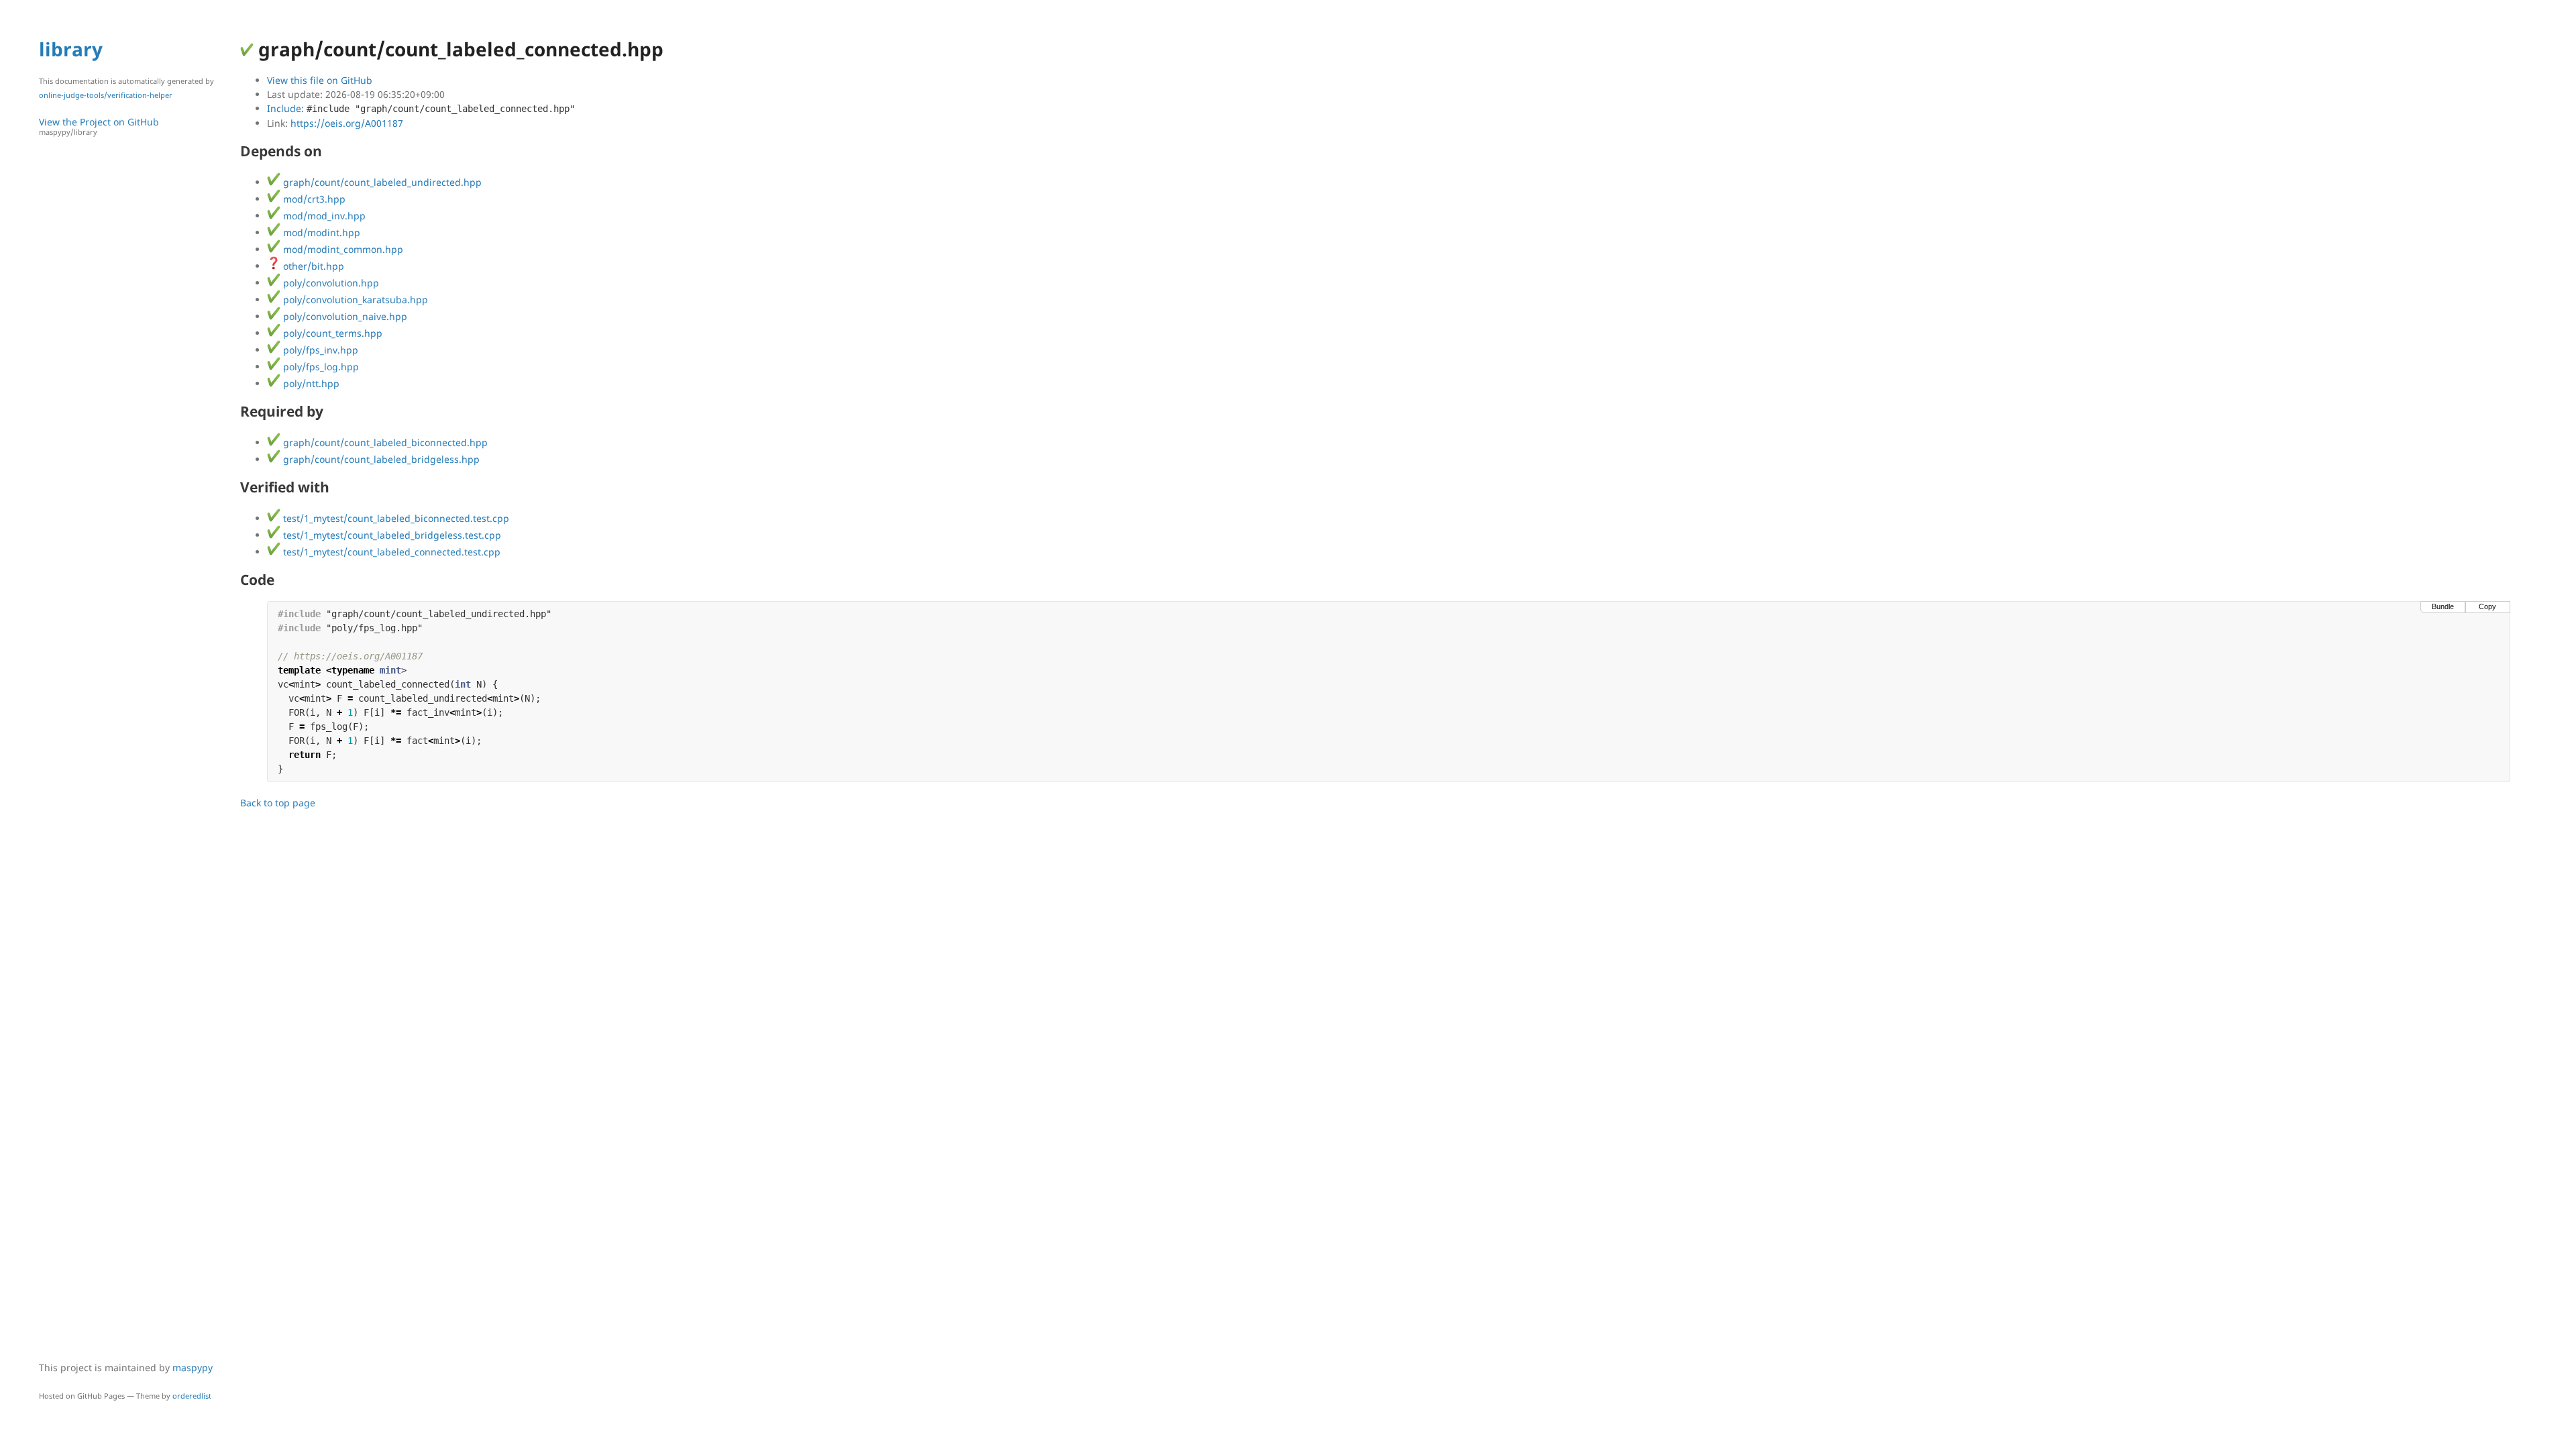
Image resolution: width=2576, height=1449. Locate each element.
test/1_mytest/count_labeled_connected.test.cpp (390, 552)
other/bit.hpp (312, 266)
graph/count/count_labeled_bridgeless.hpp (380, 459)
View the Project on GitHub (99, 126)
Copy (2487, 606)
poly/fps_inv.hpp (319, 350)
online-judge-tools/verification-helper (106, 95)
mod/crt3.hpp (313, 199)
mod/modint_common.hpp (342, 249)
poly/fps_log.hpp (320, 367)
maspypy (193, 1367)
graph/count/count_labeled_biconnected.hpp (384, 442)
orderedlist (192, 1396)
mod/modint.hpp (320, 232)
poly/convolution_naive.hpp (344, 316)
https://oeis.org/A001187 (347, 123)
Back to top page (278, 803)
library (71, 49)
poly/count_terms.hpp (331, 333)
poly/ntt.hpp (310, 383)
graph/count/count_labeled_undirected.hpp (381, 182)
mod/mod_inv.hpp (323, 216)
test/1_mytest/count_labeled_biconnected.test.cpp (395, 518)
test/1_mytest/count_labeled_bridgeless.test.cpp (391, 535)
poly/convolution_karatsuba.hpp (354, 300)
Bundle (2443, 606)
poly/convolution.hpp (330, 283)
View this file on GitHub (320, 80)
